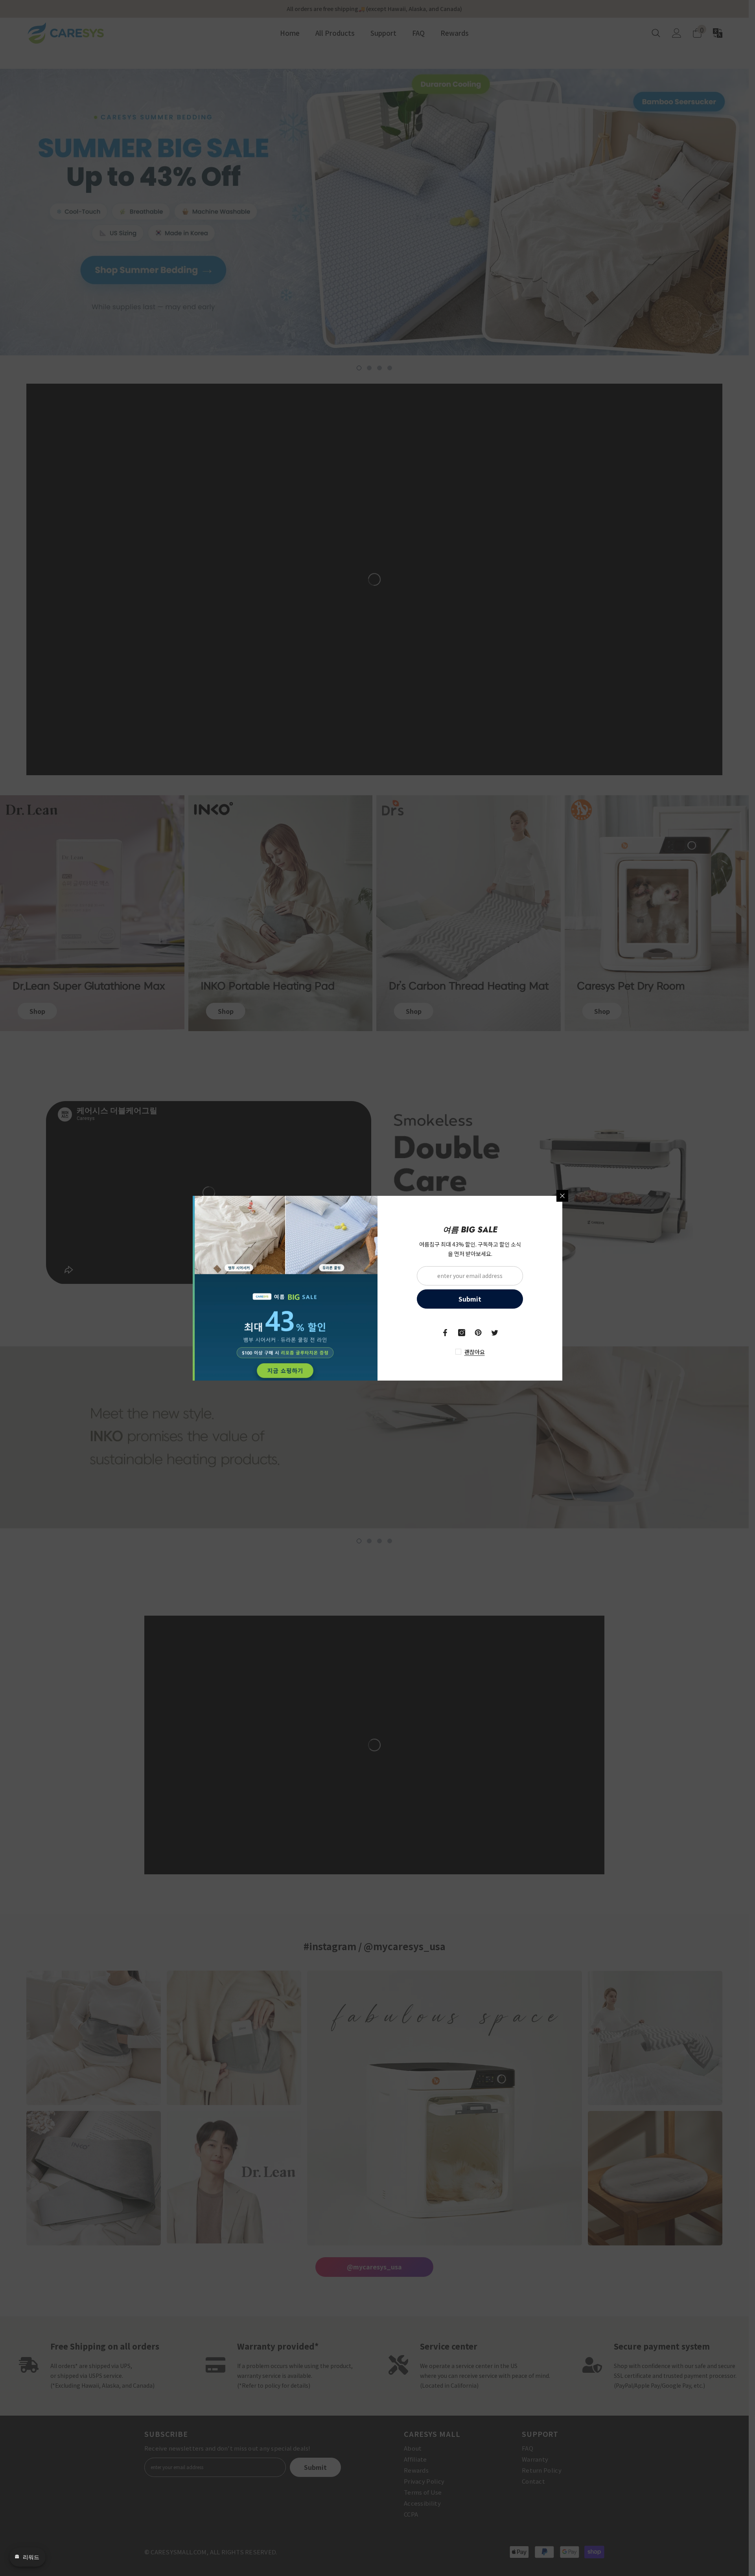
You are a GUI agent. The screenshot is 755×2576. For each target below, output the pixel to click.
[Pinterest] (478, 1333)
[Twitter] (495, 1333)
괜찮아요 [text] (475, 1352)
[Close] (562, 1196)
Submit (470, 1299)
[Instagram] (462, 1333)
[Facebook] (445, 1333)
